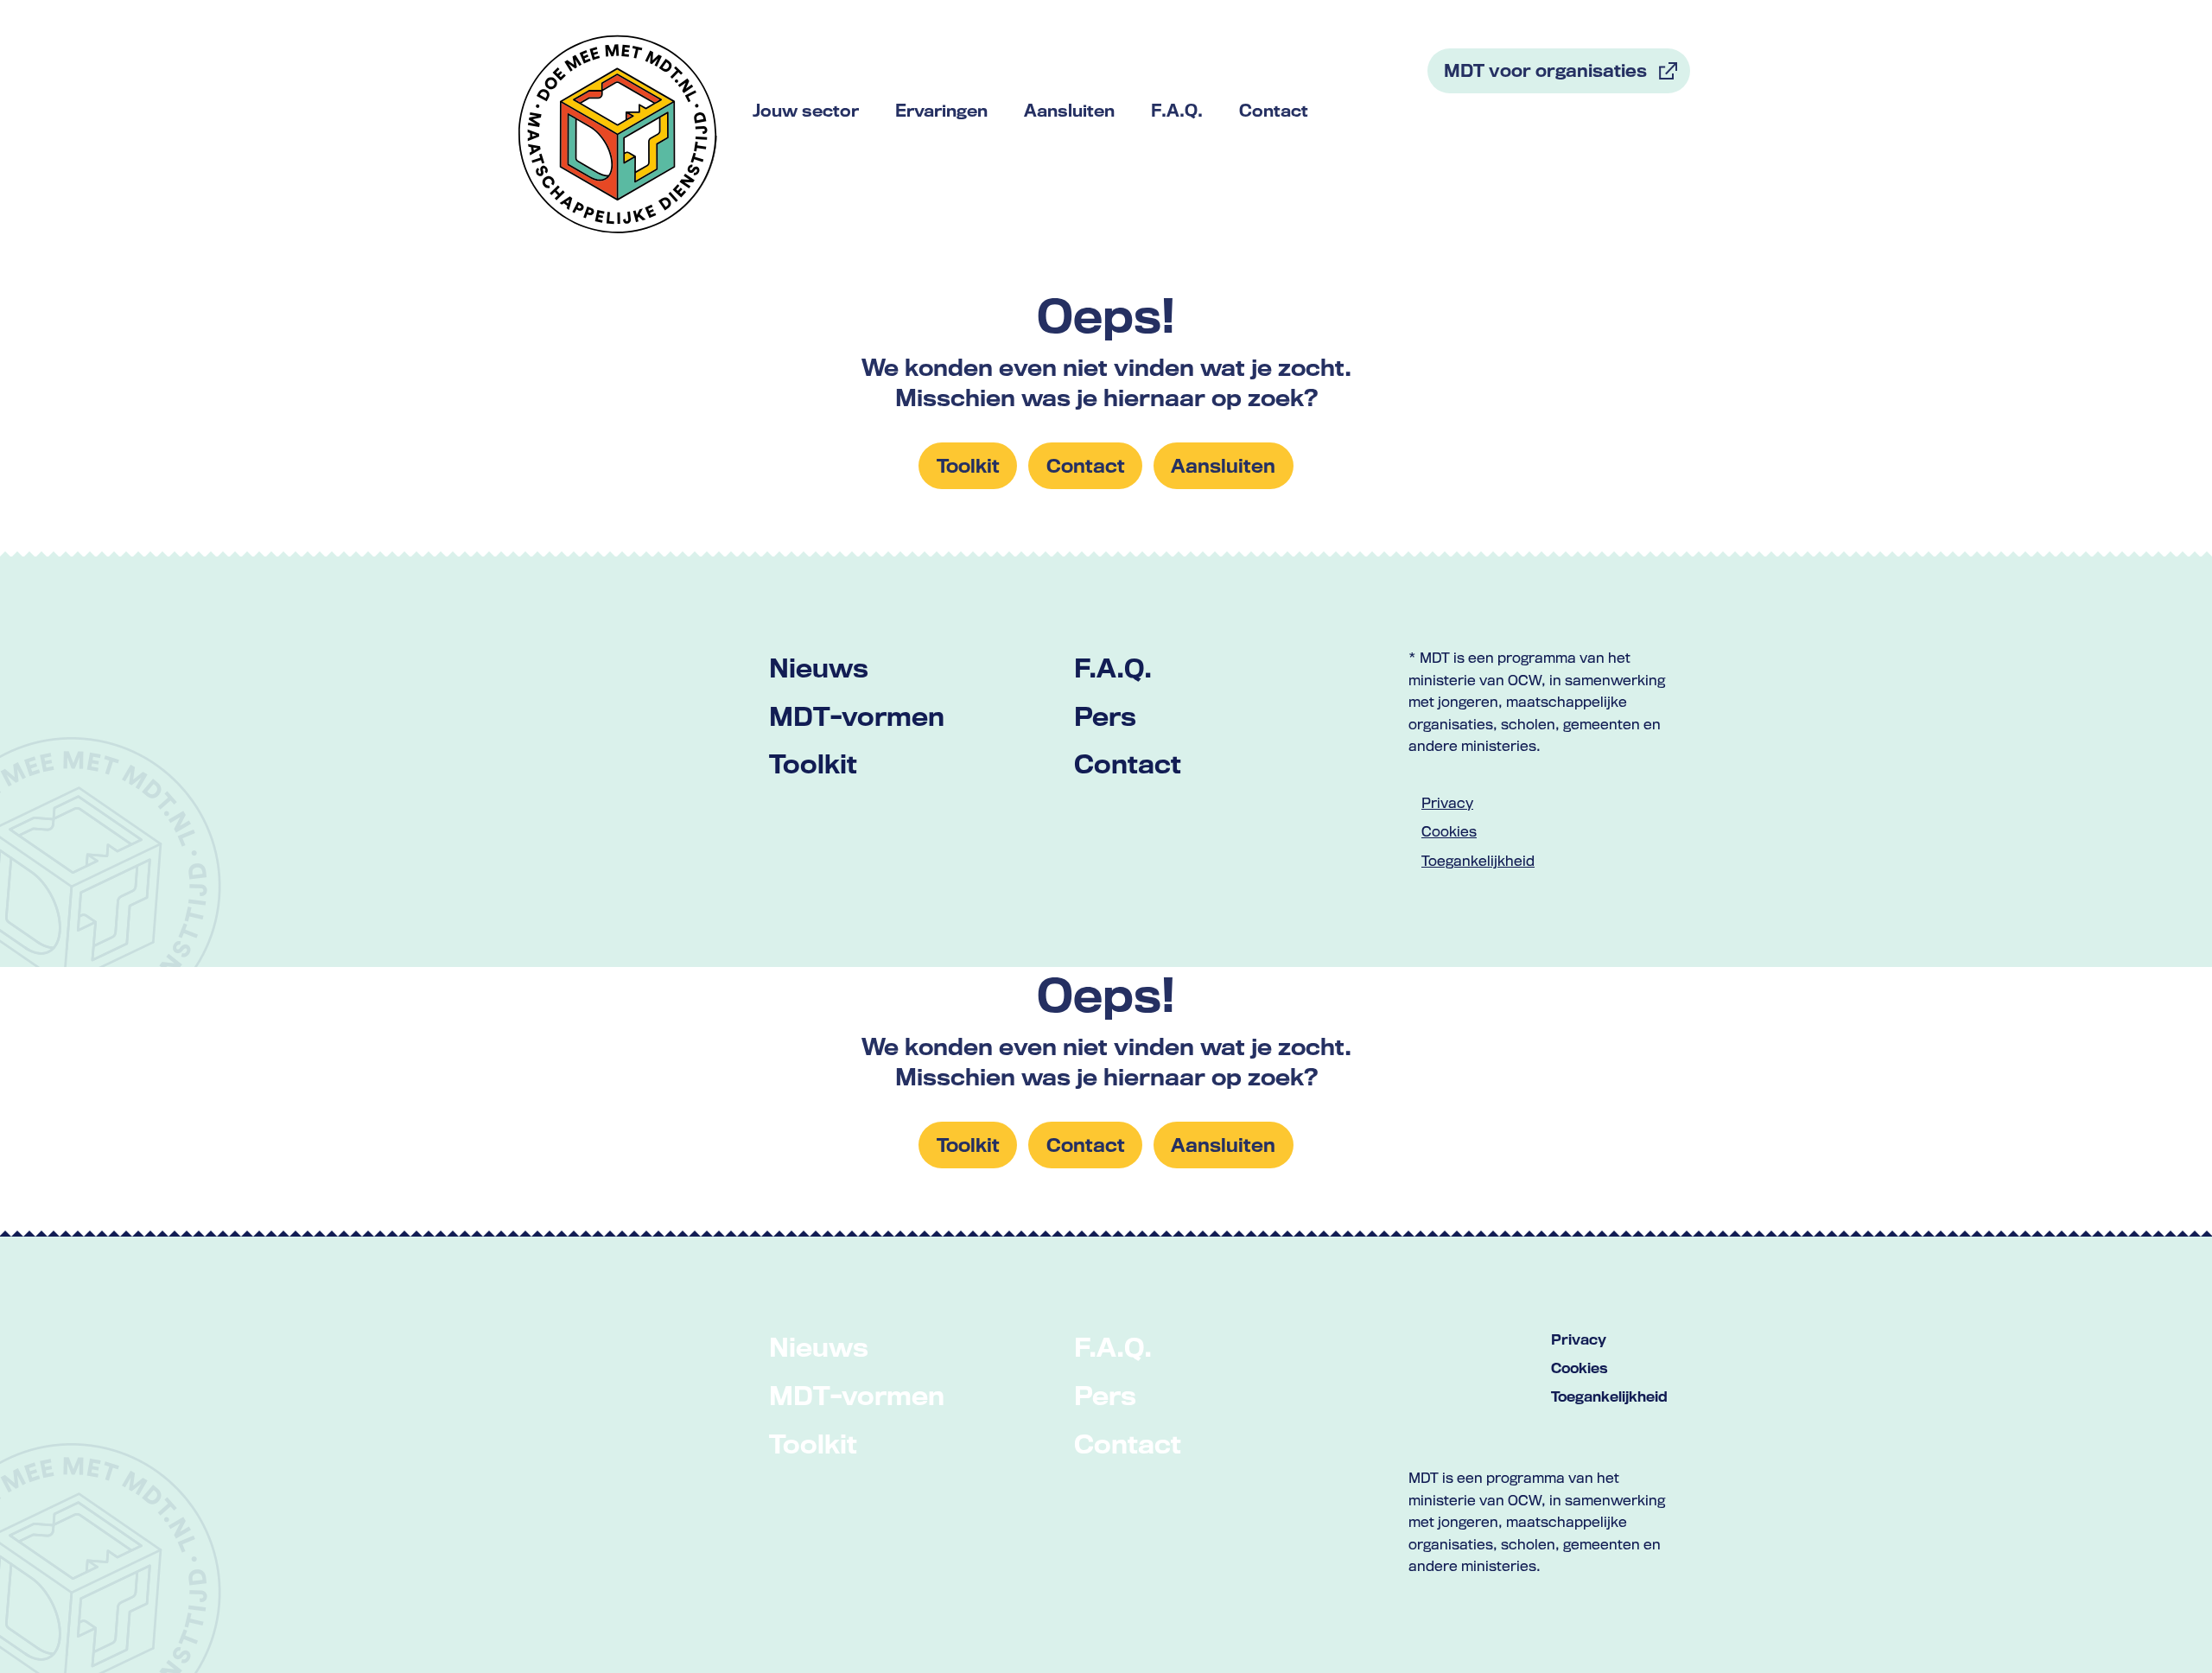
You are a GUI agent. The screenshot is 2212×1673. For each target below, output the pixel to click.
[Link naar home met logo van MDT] (618, 134)
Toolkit (813, 763)
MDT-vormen (857, 716)
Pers (1105, 716)
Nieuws (819, 668)
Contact (1128, 763)
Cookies (1449, 831)
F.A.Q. (1113, 668)
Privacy (1447, 803)
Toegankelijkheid (1478, 861)
